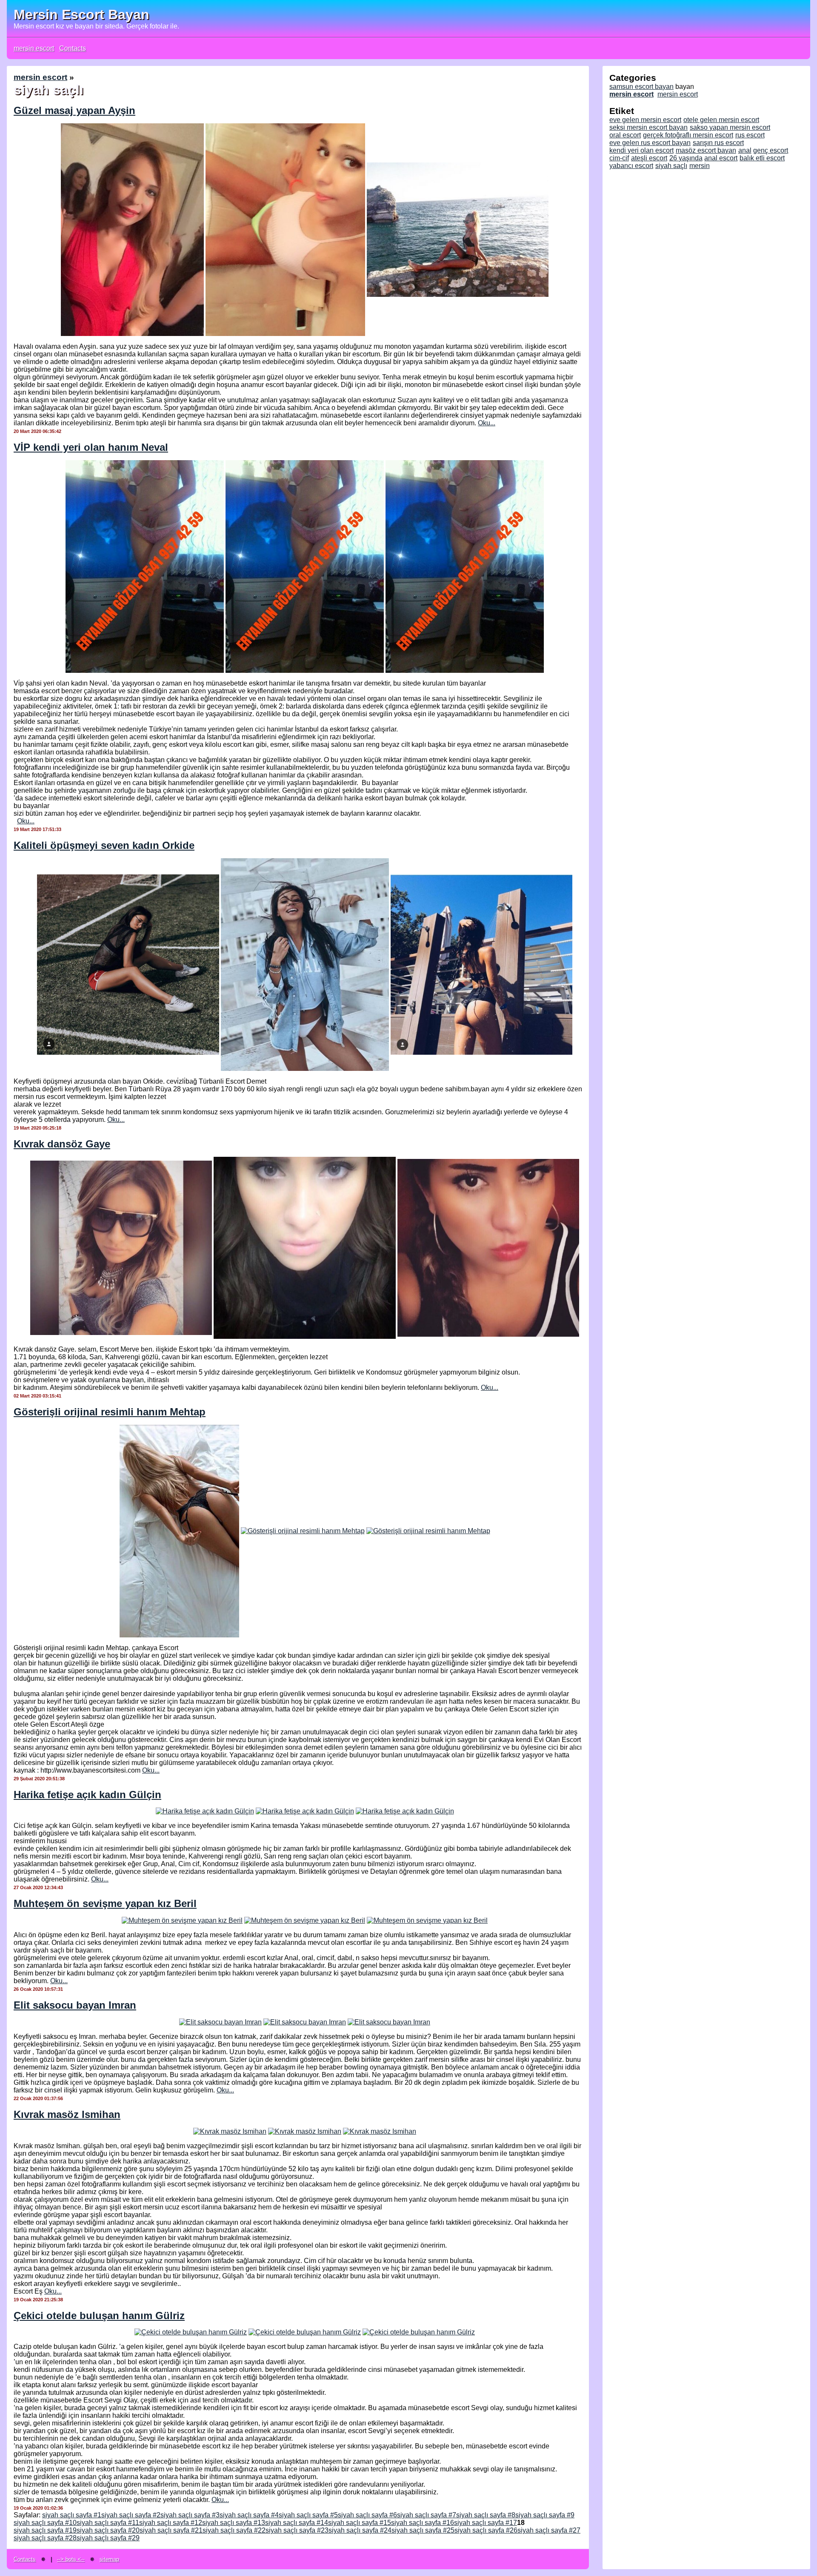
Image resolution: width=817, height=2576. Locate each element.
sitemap (109, 2559)
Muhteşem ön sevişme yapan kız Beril (105, 1903)
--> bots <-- (71, 2559)
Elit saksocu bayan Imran (75, 2005)
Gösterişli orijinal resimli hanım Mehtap (110, 1412)
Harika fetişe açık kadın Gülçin (87, 1795)
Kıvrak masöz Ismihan (67, 2114)
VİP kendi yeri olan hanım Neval (91, 447)
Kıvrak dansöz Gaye (62, 1144)
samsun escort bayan (641, 87)
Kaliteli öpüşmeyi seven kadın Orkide (104, 845)
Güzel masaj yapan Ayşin (74, 110)
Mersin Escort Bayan (81, 14)
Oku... (487, 423)
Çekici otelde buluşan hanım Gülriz (99, 2316)
